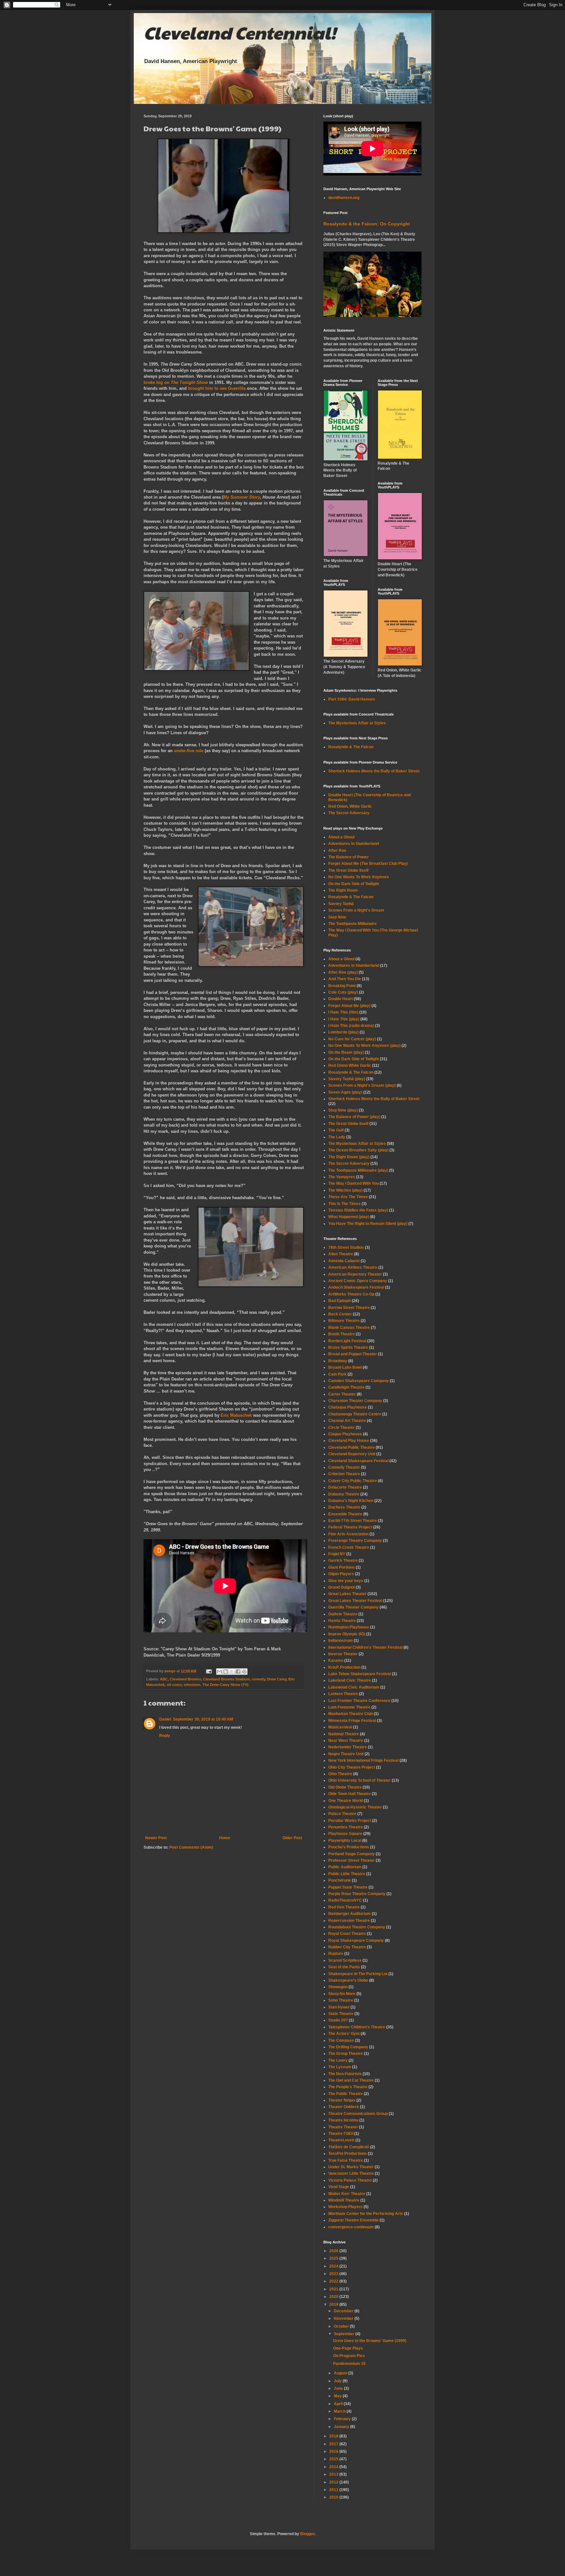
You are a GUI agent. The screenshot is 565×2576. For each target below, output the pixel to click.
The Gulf (336, 1130)
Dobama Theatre (344, 1494)
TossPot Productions (348, 2154)
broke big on (176, 382)
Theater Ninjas (342, 2100)
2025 (334, 2258)
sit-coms (174, 1685)
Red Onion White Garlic (350, 1065)
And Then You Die (345, 979)
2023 (334, 2274)
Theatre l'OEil (341, 2134)
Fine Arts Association (348, 1534)
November (344, 2319)
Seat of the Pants (344, 1967)
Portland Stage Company (351, 1854)
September (345, 2334)
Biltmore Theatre (344, 1321)
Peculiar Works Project (350, 1821)
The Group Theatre (346, 2054)
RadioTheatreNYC (345, 1900)
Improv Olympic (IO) (347, 1634)
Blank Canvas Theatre (349, 1328)
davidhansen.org (344, 198)
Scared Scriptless (345, 1960)
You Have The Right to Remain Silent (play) (368, 1224)
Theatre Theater (343, 2127)
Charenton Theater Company (355, 1401)
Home (225, 1838)
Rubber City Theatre (347, 1947)
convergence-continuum (351, 2227)
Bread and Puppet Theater (353, 1354)
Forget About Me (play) (349, 1006)
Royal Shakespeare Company (356, 1940)
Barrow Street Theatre (349, 1308)
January (342, 2427)
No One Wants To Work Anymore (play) (364, 1046)
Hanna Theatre (342, 1621)
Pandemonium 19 (349, 2364)
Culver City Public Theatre (353, 1481)
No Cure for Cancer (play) (352, 1039)
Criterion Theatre (344, 1474)
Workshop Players (345, 2207)
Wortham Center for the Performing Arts (366, 2214)
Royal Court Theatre (347, 1934)
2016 (334, 2452)
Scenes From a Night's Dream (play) (362, 1085)
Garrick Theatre (343, 1560)
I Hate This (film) (343, 1012)
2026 (334, 2251)
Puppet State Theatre (348, 1887)
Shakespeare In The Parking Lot (358, 1974)
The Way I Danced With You (353, 1183)
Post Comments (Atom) (191, 1847)
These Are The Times (348, 1197)
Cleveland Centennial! (240, 32)
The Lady (337, 1137)
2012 (334, 2482)
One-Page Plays (348, 2348)
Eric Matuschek (236, 1415)
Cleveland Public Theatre (351, 1447)
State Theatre (341, 2014)
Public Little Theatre (347, 1874)
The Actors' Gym (344, 2034)
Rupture (336, 1954)
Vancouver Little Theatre (351, 2173)
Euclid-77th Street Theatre (353, 1521)
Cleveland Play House (349, 1441)
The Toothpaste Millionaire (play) (358, 1170)
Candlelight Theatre (346, 1387)
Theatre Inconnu (343, 2120)
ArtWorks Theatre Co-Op (351, 1294)
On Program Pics (349, 2356)
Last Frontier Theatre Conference (359, 1701)
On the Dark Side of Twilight (354, 884)
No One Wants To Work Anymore (359, 877)
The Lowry (338, 2060)
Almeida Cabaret (344, 1261)
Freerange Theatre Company (355, 1541)
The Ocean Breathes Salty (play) (358, 1150)
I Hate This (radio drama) (351, 1026)
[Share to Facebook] (238, 1672)
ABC (164, 1679)
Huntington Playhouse (349, 1627)
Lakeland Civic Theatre (350, 1680)
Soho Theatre (341, 2000)
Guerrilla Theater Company (353, 1607)
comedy (258, 1679)
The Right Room (343, 890)
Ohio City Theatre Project (352, 1767)
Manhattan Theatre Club (351, 1714)
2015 (334, 2459)
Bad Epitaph (340, 1301)
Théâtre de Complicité (349, 2147)
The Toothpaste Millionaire (352, 924)
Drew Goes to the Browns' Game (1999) (370, 2341)
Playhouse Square (345, 1834)
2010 (334, 2497)
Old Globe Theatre (345, 1787)
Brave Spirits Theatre (348, 1347)
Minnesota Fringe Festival (352, 1721)
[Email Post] (209, 1671)
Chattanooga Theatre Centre (355, 1414)
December (344, 2311)
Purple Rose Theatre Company (357, 1894)
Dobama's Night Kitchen (351, 1501)
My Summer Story (242, 497)
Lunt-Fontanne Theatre (349, 1707)
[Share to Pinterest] (244, 1672)
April (339, 2404)
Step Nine (337, 917)
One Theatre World (346, 1801)
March (340, 2411)
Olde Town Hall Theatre (350, 1794)
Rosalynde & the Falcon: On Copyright (367, 224)
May (338, 2396)
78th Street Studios (346, 1247)
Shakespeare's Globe (348, 1980)
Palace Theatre (342, 1814)
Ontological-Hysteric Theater (355, 1807)
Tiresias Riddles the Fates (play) (358, 1210)
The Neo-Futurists (345, 2074)
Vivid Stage (339, 2187)
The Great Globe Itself (348, 870)
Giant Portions (342, 1567)
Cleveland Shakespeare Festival (358, 1461)
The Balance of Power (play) (354, 1117)
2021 (334, 2289)
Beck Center (340, 1314)
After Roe (337, 850)
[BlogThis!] (226, 1672)
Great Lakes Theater (347, 1594)
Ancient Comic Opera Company (358, 1281)
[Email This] (219, 1672)
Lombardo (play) (343, 1032)
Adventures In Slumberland (354, 844)
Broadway (338, 1361)
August (341, 2373)
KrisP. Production (344, 1667)
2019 (334, 2304)
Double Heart (341, 999)
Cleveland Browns (185, 1679)
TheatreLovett (341, 2140)
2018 (334, 2436)
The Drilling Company (348, 2047)
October (342, 2326)
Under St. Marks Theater (351, 2167)
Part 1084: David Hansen (351, 699)
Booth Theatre (342, 1334)
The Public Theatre (346, 2094)
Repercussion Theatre (349, 1921)
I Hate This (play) (344, 1019)
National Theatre (344, 1734)
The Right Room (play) (349, 1157)
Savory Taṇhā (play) (347, 1079)
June (339, 2388)
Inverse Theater (343, 1654)
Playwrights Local (345, 1841)
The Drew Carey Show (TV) (225, 1685)
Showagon (338, 1987)
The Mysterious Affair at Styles (357, 723)
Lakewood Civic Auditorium (354, 1687)
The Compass (341, 2040)
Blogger (307, 2534)
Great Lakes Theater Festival (355, 1601)
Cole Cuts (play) (343, 992)
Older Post (292, 1838)
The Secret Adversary (349, 813)
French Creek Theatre (349, 1547)
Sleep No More (342, 1994)
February (343, 2419)
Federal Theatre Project (350, 1527)
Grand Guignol (342, 1587)
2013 (334, 2474)
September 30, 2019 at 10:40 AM (203, 1719)
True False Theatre (346, 2160)
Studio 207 (338, 2020)
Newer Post (156, 1838)
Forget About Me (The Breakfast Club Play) (368, 864)
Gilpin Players (341, 1574)
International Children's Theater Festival (365, 1647)
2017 (334, 2444)
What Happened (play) (349, 1217)
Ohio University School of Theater (360, 1780)
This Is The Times (344, 1204)
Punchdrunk (340, 1880)
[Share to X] (232, 1672)
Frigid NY (337, 1554)
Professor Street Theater (351, 1860)
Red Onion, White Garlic (350, 806)
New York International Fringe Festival (363, 1760)
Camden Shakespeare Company (359, 1381)
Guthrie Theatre (343, 1614)
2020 (334, 2297)
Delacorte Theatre (345, 1487)
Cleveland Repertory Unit (352, 1454)
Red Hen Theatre (344, 1907)
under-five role (189, 751)
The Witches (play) (345, 1190)
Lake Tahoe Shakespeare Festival (360, 1674)
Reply (165, 1736)
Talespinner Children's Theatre (357, 2027)
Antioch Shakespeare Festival (356, 1287)
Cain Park (337, 1374)
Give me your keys (346, 1581)
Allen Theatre (341, 1254)
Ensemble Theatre (345, 1514)
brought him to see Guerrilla (217, 388)
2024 (334, 2266)
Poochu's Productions (349, 1847)
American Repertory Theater (355, 1274)
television (192, 1685)
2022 (334, 2281)
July (338, 2381)
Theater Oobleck (344, 2107)
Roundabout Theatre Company (357, 1927)
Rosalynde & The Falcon (351, 747)
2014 (334, 2467)
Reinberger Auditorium (350, 1914)
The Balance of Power (349, 857)
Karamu (336, 1660)
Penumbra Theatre (346, 1827)
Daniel (165, 1719)
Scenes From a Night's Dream (356, 910)
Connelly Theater (344, 1467)
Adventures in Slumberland (354, 966)
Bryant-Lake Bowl (345, 1367)
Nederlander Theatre (348, 1747)
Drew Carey (277, 1679)
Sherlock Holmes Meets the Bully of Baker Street (374, 771)
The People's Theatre (348, 2087)
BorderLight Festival (347, 1341)
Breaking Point (342, 986)
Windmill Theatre (344, 2200)
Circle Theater (342, 1428)
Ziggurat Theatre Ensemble (353, 2220)
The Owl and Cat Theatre (351, 2080)
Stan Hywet (339, 2007)
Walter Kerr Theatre (347, 2194)
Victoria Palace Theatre (350, 2180)
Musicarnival (340, 1727)
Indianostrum (341, 1641)
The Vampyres (342, 1177)
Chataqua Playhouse (348, 1407)
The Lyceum (340, 2067)
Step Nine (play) (343, 1110)
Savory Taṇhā (341, 904)
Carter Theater (342, 1394)
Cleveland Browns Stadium (226, 1679)
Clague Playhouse (345, 1434)
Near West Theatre (346, 1741)
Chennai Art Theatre (347, 1421)
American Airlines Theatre (353, 1267)
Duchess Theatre (344, 1507)
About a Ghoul (341, 837)
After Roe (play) (343, 972)
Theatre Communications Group (358, 2114)
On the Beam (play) (346, 1052)
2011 (334, 2490)
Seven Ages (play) (345, 1092)
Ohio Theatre (340, 1774)
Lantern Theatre (343, 1694)
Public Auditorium (345, 1867)
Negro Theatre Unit (346, 1754)
